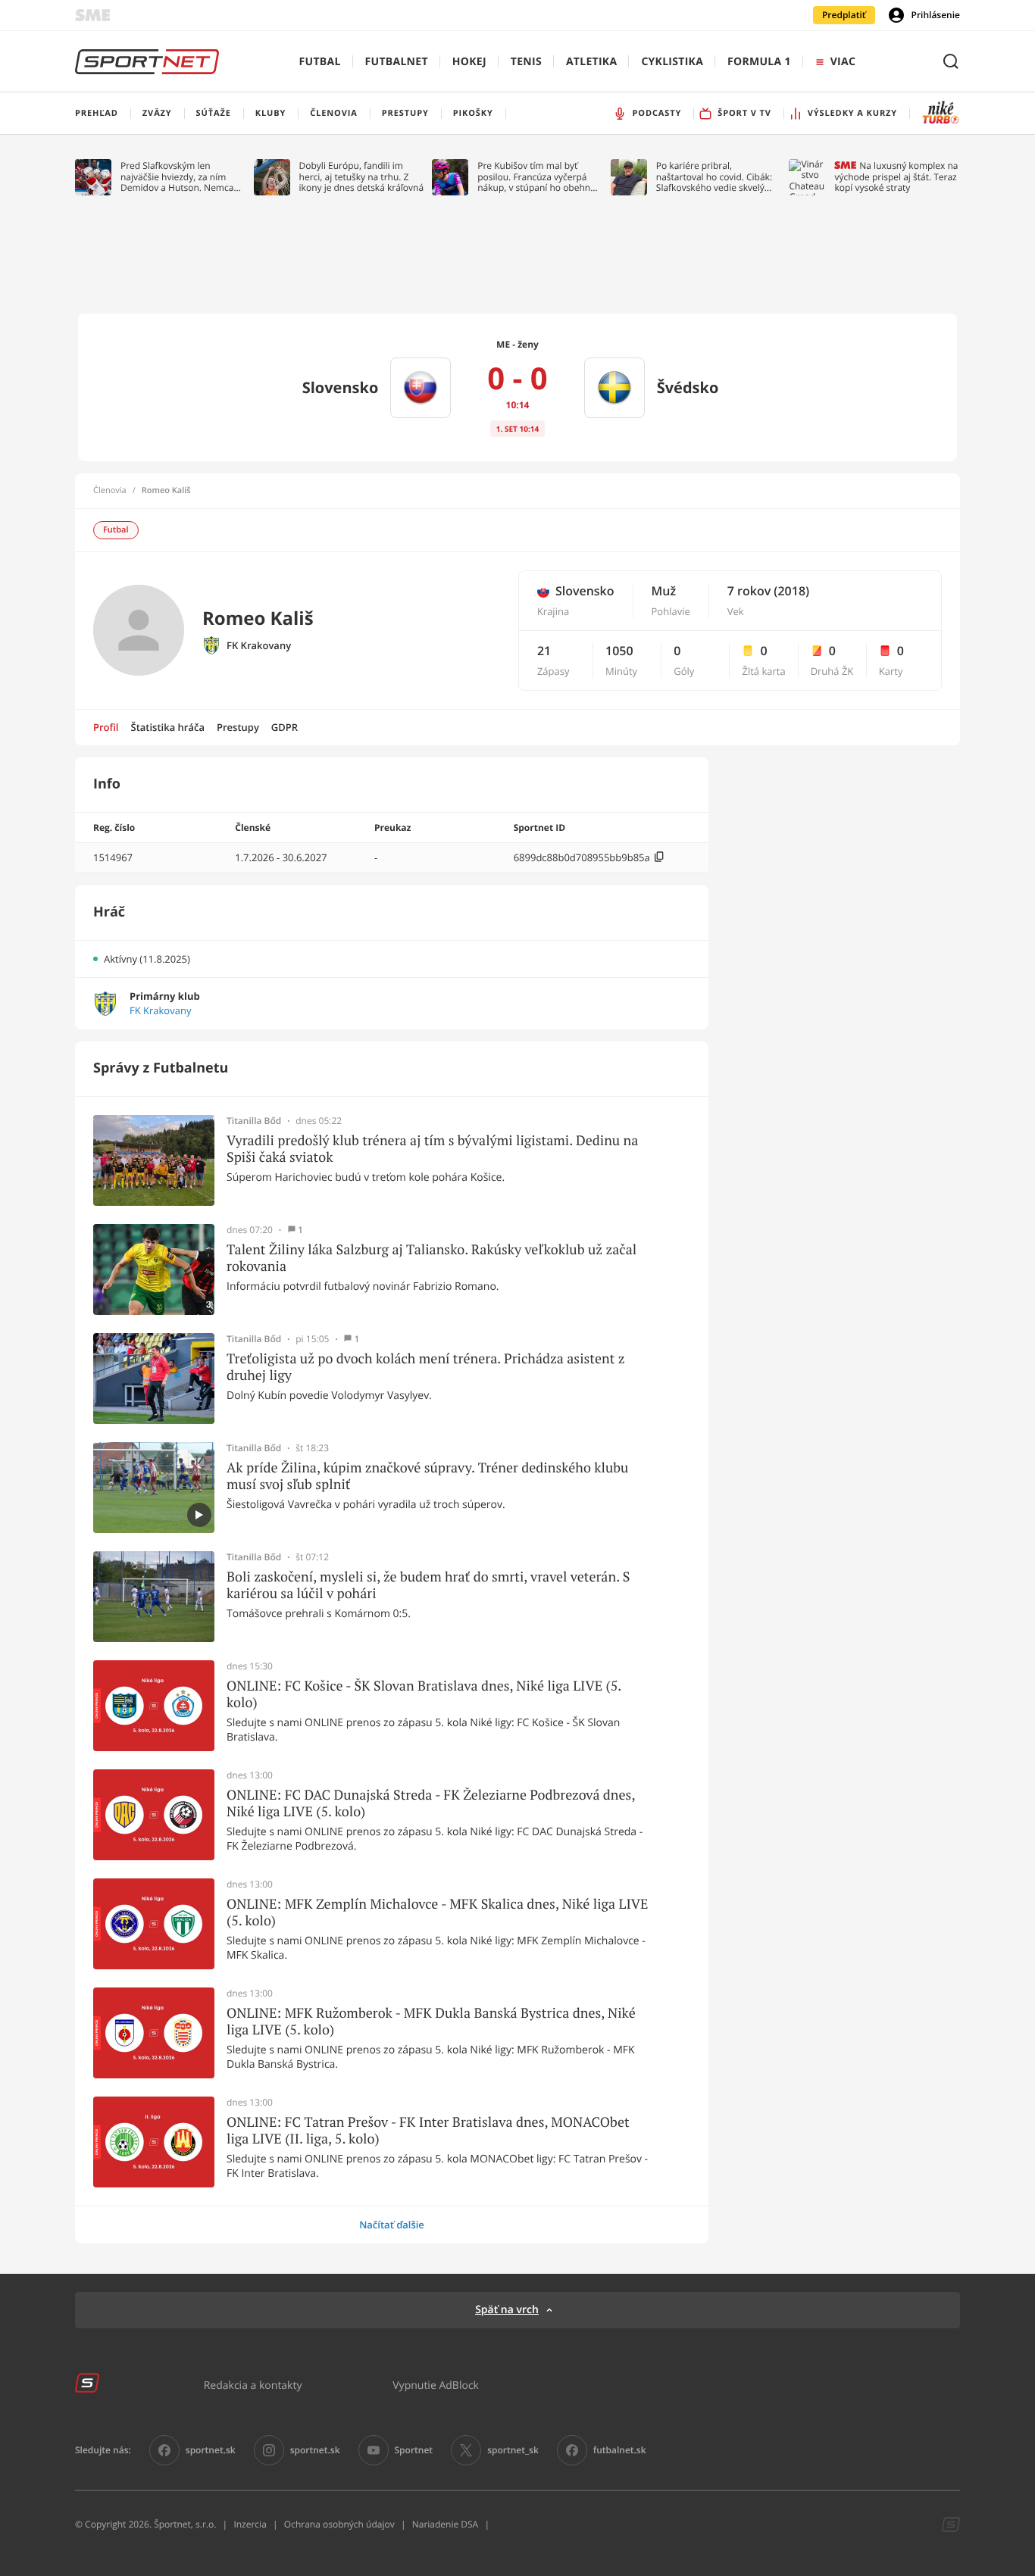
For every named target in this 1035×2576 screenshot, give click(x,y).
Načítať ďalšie (392, 2225)
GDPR (285, 727)
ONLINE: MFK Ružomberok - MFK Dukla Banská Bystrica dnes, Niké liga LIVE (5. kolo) (431, 2021)
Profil (106, 727)
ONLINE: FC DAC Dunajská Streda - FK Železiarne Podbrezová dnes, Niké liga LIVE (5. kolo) (431, 1803)
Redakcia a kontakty (253, 2385)
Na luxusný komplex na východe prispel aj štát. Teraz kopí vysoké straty (896, 177)
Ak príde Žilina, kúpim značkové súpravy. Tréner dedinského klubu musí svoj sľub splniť (427, 1476)
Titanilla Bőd (254, 1121)
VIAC (843, 62)
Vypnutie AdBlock (436, 2385)
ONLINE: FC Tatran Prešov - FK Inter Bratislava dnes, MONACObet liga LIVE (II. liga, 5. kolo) (428, 2130)
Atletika (591, 62)
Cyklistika (672, 62)
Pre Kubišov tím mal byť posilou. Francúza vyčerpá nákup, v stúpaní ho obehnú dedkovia (536, 177)
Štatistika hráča (168, 727)
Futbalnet (397, 62)
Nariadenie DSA (446, 2524)
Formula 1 (759, 62)
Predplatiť (844, 15)
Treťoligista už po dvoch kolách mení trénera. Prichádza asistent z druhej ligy (426, 1367)
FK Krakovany (259, 646)
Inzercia (250, 2524)
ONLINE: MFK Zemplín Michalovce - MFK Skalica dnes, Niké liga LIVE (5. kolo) (438, 1912)
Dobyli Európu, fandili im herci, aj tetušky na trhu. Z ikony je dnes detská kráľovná (362, 177)
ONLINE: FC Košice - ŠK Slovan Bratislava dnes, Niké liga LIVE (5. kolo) (424, 1694)
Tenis (526, 62)
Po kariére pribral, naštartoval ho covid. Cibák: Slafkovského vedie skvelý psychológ (714, 177)
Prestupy (238, 727)
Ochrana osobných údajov (339, 2524)
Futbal (320, 62)
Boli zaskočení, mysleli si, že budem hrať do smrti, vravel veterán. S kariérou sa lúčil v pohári (428, 1585)
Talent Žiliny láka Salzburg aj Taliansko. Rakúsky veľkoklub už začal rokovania (432, 1258)
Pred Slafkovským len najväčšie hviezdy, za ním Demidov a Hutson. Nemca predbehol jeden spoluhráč (178, 177)
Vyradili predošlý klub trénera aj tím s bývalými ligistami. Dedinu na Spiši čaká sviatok (432, 1149)
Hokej (469, 62)
